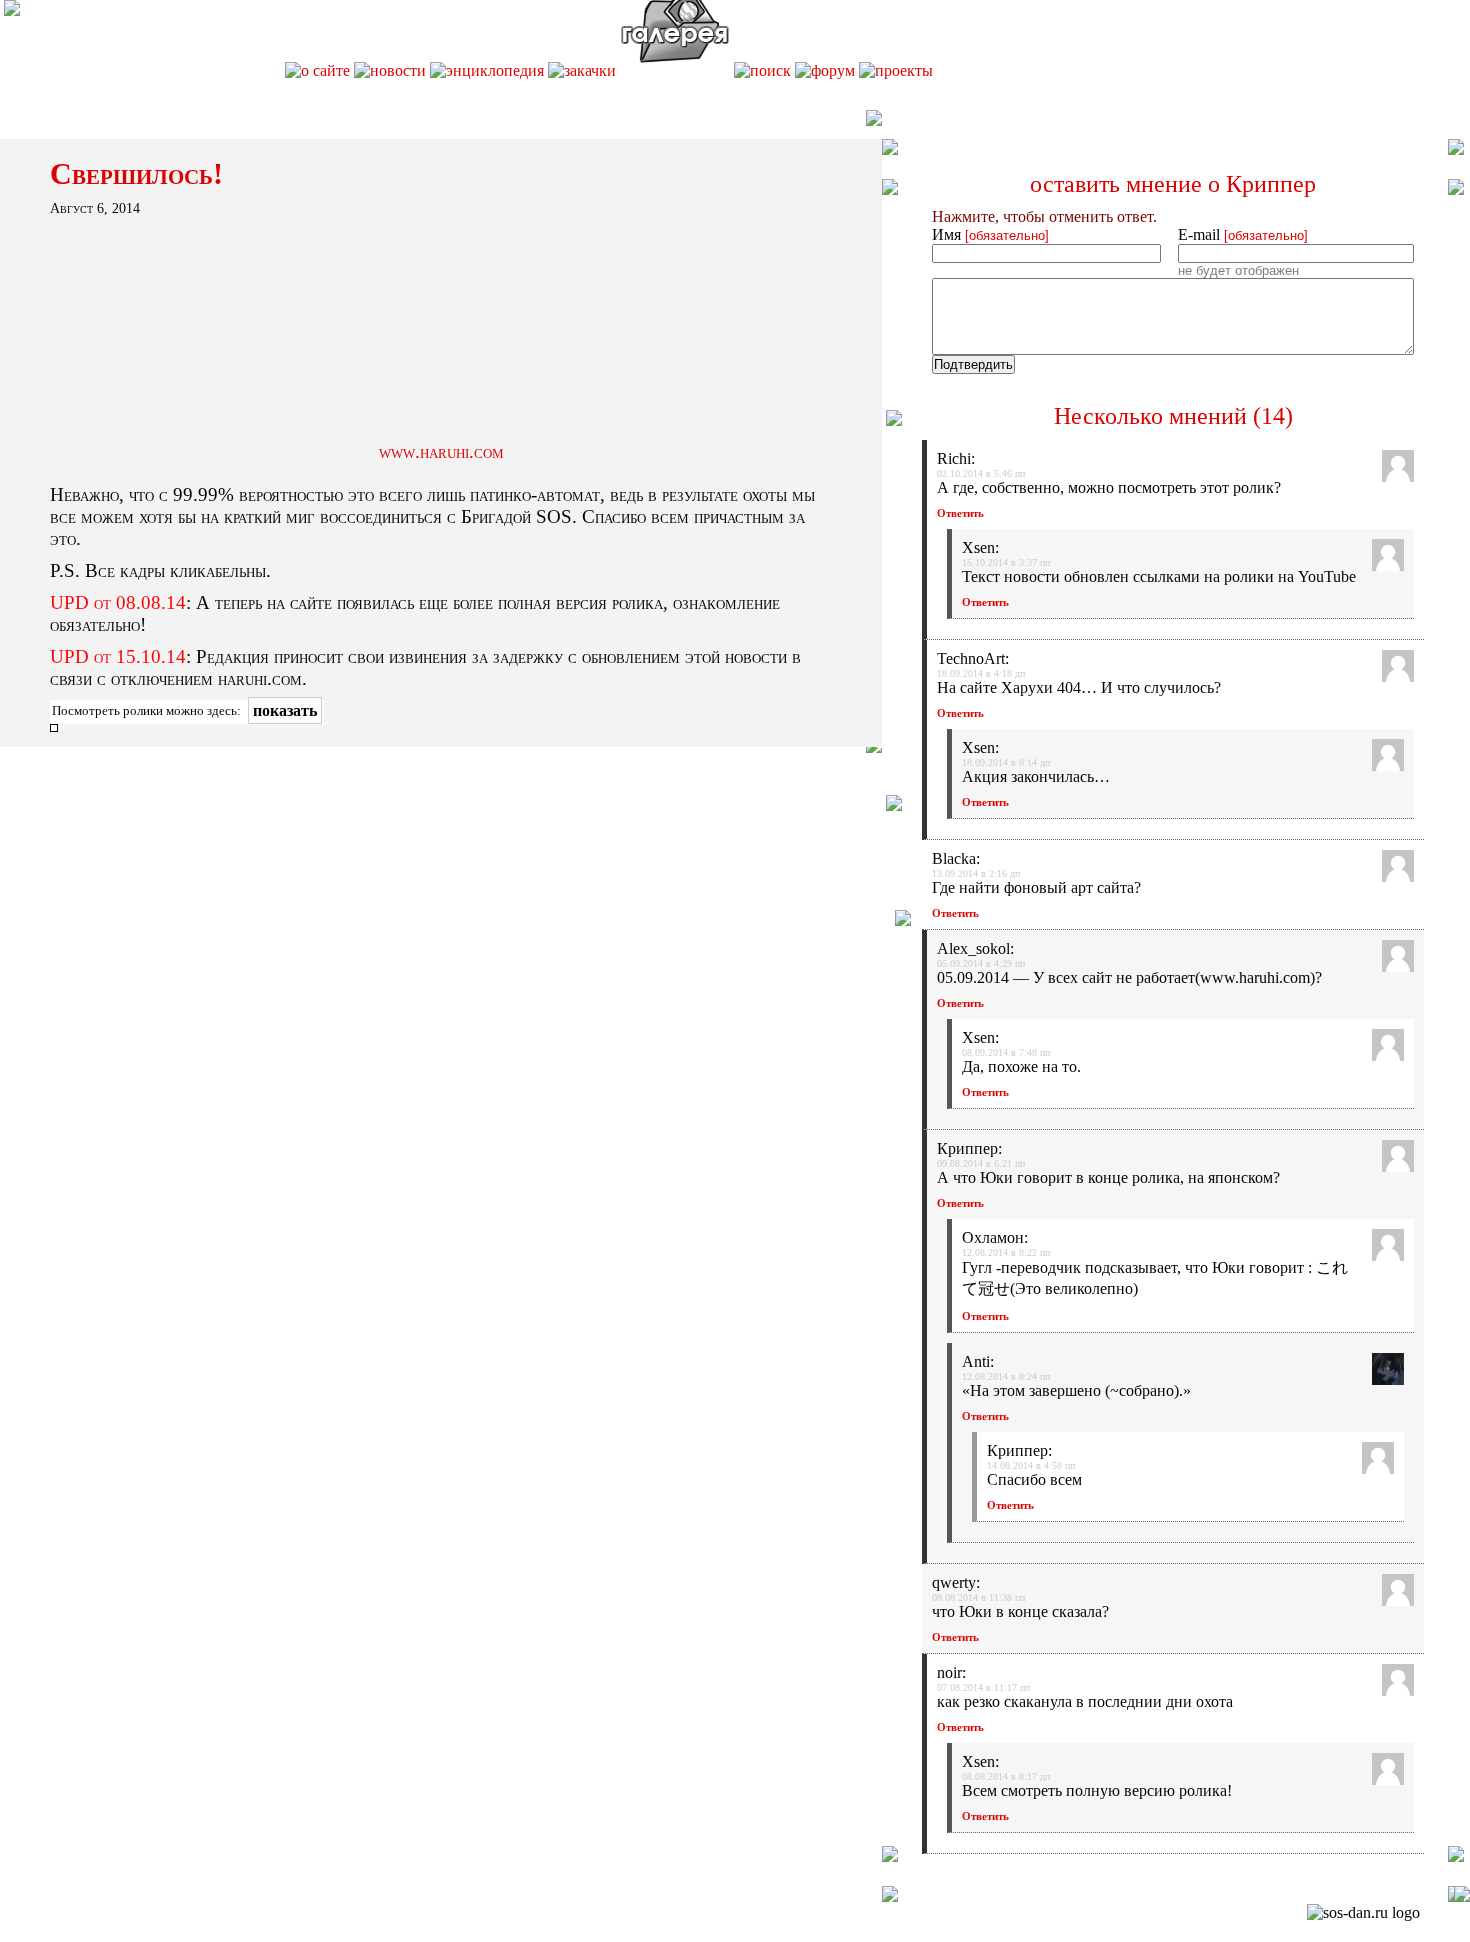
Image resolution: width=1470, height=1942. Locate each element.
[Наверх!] (1462, 1896)
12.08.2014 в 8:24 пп (1006, 1376)
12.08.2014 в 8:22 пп (1006, 1252)
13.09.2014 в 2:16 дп (976, 873)
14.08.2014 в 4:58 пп (1031, 1465)
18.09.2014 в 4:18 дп (981, 673)
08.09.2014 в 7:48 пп (1006, 1052)
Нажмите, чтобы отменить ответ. (1044, 216)
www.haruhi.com (441, 451)
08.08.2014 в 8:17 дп (1006, 1776)
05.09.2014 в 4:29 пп (981, 963)
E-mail (1243, 234)
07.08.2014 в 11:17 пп (983, 1687)
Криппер (1271, 184)
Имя (990, 234)
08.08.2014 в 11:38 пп (978, 1597)
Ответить (960, 513)
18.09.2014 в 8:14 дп (1006, 762)
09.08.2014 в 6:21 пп (981, 1163)
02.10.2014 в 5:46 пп (981, 473)
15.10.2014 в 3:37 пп (1006, 562)
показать (285, 710)
